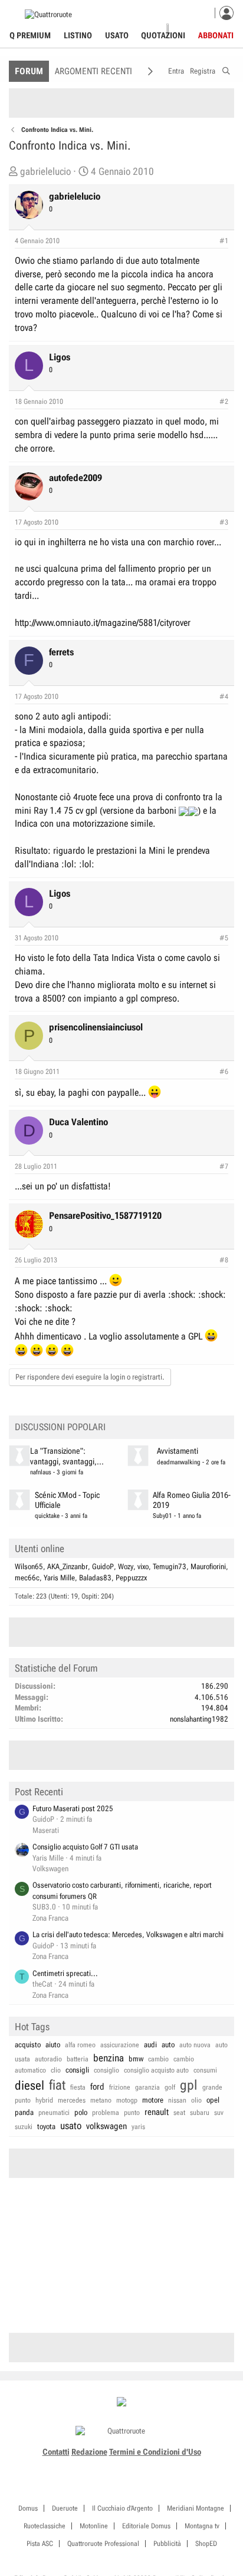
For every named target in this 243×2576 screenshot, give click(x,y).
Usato (117, 35)
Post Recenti (39, 1792)
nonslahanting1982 (199, 1719)
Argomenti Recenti (93, 71)
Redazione (89, 2452)
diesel (29, 2086)
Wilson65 (29, 1567)
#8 (224, 1260)
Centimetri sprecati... (65, 1973)
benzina (109, 2058)
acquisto (28, 2045)
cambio (158, 2059)
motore (153, 2100)
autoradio (48, 2059)
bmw (136, 2059)
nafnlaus (41, 1472)
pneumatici (54, 2113)
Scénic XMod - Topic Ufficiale (67, 1500)
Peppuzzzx (131, 1578)
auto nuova (195, 2045)
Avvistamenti (178, 1451)
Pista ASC (40, 2544)
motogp (127, 2100)
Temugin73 (170, 1567)
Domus (28, 2508)
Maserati (46, 1830)
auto (168, 2045)
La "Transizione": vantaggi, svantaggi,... (67, 1456)
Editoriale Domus (146, 2526)
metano (101, 2100)
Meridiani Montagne (196, 2508)
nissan (177, 2100)
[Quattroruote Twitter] (141, 2466)
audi (150, 2045)
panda (24, 2112)
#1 (224, 241)
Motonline (94, 2526)
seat (179, 2113)
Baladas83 (95, 1578)
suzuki (24, 2127)
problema (106, 2113)
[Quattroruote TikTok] (115, 2466)
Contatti (56, 2452)
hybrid (44, 2100)
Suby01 (162, 1516)
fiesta (78, 2087)
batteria (78, 2059)
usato (71, 2126)
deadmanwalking (179, 1462)
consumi (205, 2070)
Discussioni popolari (60, 1427)
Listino (78, 35)
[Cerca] (226, 69)
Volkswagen (50, 1869)
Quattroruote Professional (103, 2544)
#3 (224, 522)
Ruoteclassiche (45, 2526)
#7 (224, 1166)
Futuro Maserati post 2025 (73, 1808)
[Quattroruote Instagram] (102, 2466)
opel (213, 2100)
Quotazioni (163, 35)
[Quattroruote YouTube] (128, 2466)
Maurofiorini (208, 1567)
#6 (224, 1072)
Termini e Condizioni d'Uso (155, 2452)
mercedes (72, 2100)
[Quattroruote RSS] (155, 2466)
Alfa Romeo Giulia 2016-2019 (192, 1500)
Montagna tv (202, 2526)
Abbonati (216, 35)
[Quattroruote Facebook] (88, 2466)
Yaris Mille (59, 1578)
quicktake (47, 1516)
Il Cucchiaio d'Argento (122, 2508)
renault (157, 2112)
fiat (57, 2085)
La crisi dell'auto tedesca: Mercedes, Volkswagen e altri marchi (128, 1935)
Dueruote (65, 2508)
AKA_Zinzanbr (68, 1567)
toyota (46, 2126)
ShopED (206, 2544)
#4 (224, 697)
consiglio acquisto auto (156, 2070)
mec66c (27, 1578)
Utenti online (40, 1549)
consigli (77, 2070)
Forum (29, 71)
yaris (138, 2127)
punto (132, 2113)
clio (56, 2070)
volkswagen (106, 2126)
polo (81, 2112)
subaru (200, 2113)
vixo (143, 1567)
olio (196, 2100)
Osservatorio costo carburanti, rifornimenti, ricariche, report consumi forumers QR (122, 1891)
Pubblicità (167, 2544)
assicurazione (120, 2045)
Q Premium (30, 35)
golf (170, 2087)
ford (97, 2087)
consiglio (106, 2070)
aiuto (53, 2045)
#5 (224, 938)
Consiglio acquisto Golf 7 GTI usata (85, 1847)
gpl (189, 2085)
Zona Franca (50, 1918)
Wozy (126, 1567)
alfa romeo (80, 2045)
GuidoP (103, 1567)
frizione (120, 2087)
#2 (224, 402)
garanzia (147, 2087)
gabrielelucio (45, 171)
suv (219, 2113)
